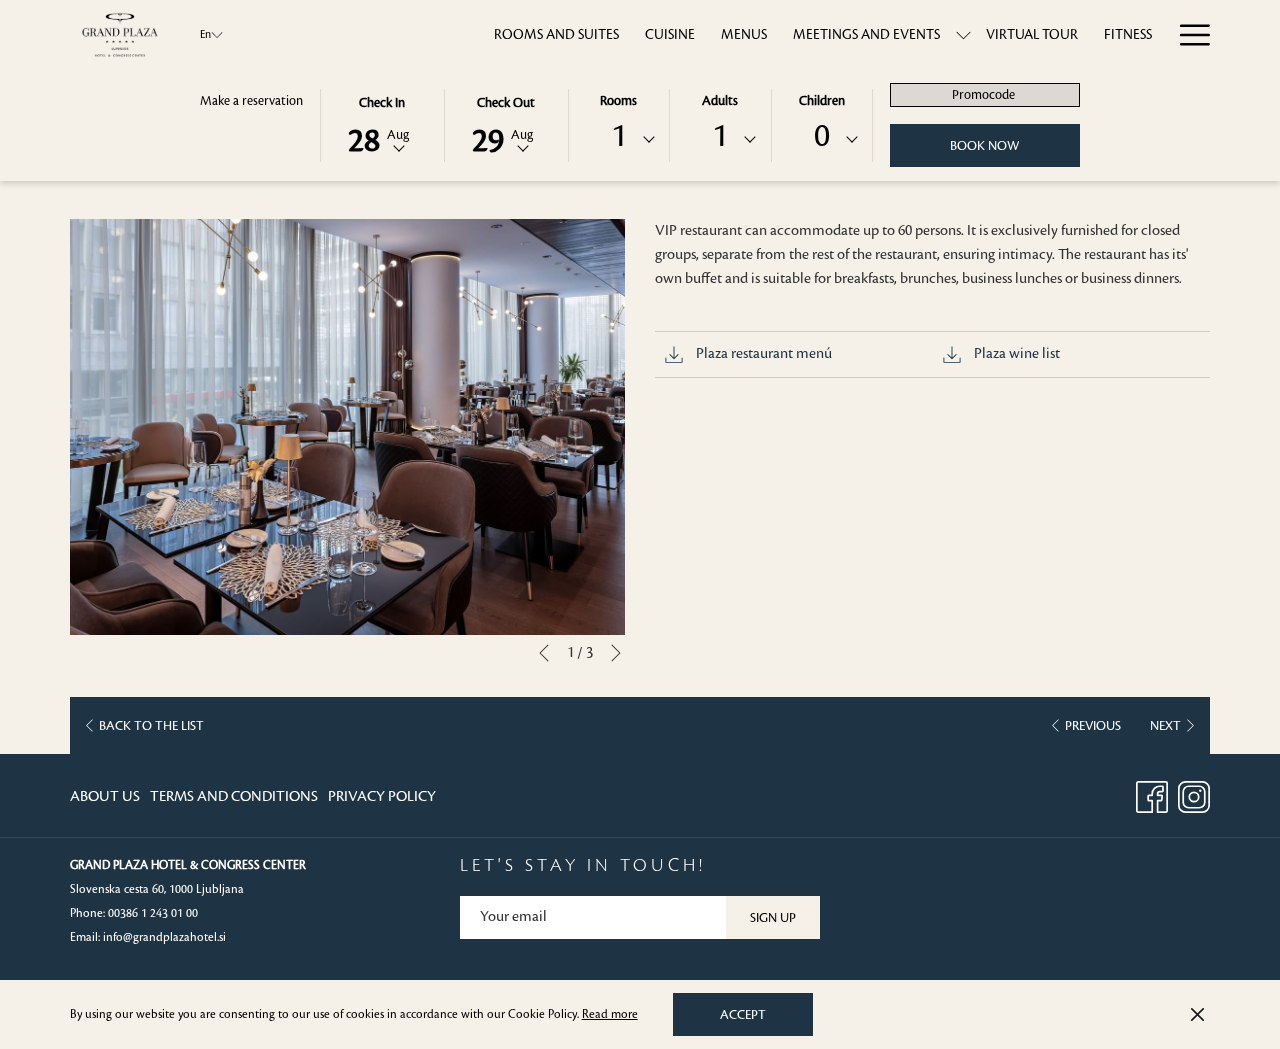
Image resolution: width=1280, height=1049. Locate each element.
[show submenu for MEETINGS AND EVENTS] (963, 34)
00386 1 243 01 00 (153, 913)
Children (822, 101)
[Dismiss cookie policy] (1197, 1015)
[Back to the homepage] (120, 34)
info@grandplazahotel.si (164, 937)
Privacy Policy (382, 797)
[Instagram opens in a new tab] (1194, 795)
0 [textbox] (822, 136)
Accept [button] (743, 1015)
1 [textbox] (619, 136)
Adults (720, 101)
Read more (610, 1014)
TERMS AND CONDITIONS (234, 797)
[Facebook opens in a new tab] (1152, 795)
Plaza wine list (1015, 354)
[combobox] (619, 140)
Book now (984, 146)
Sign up (773, 918)
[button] (382, 124)
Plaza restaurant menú (762, 354)
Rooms (618, 101)
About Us (105, 797)
